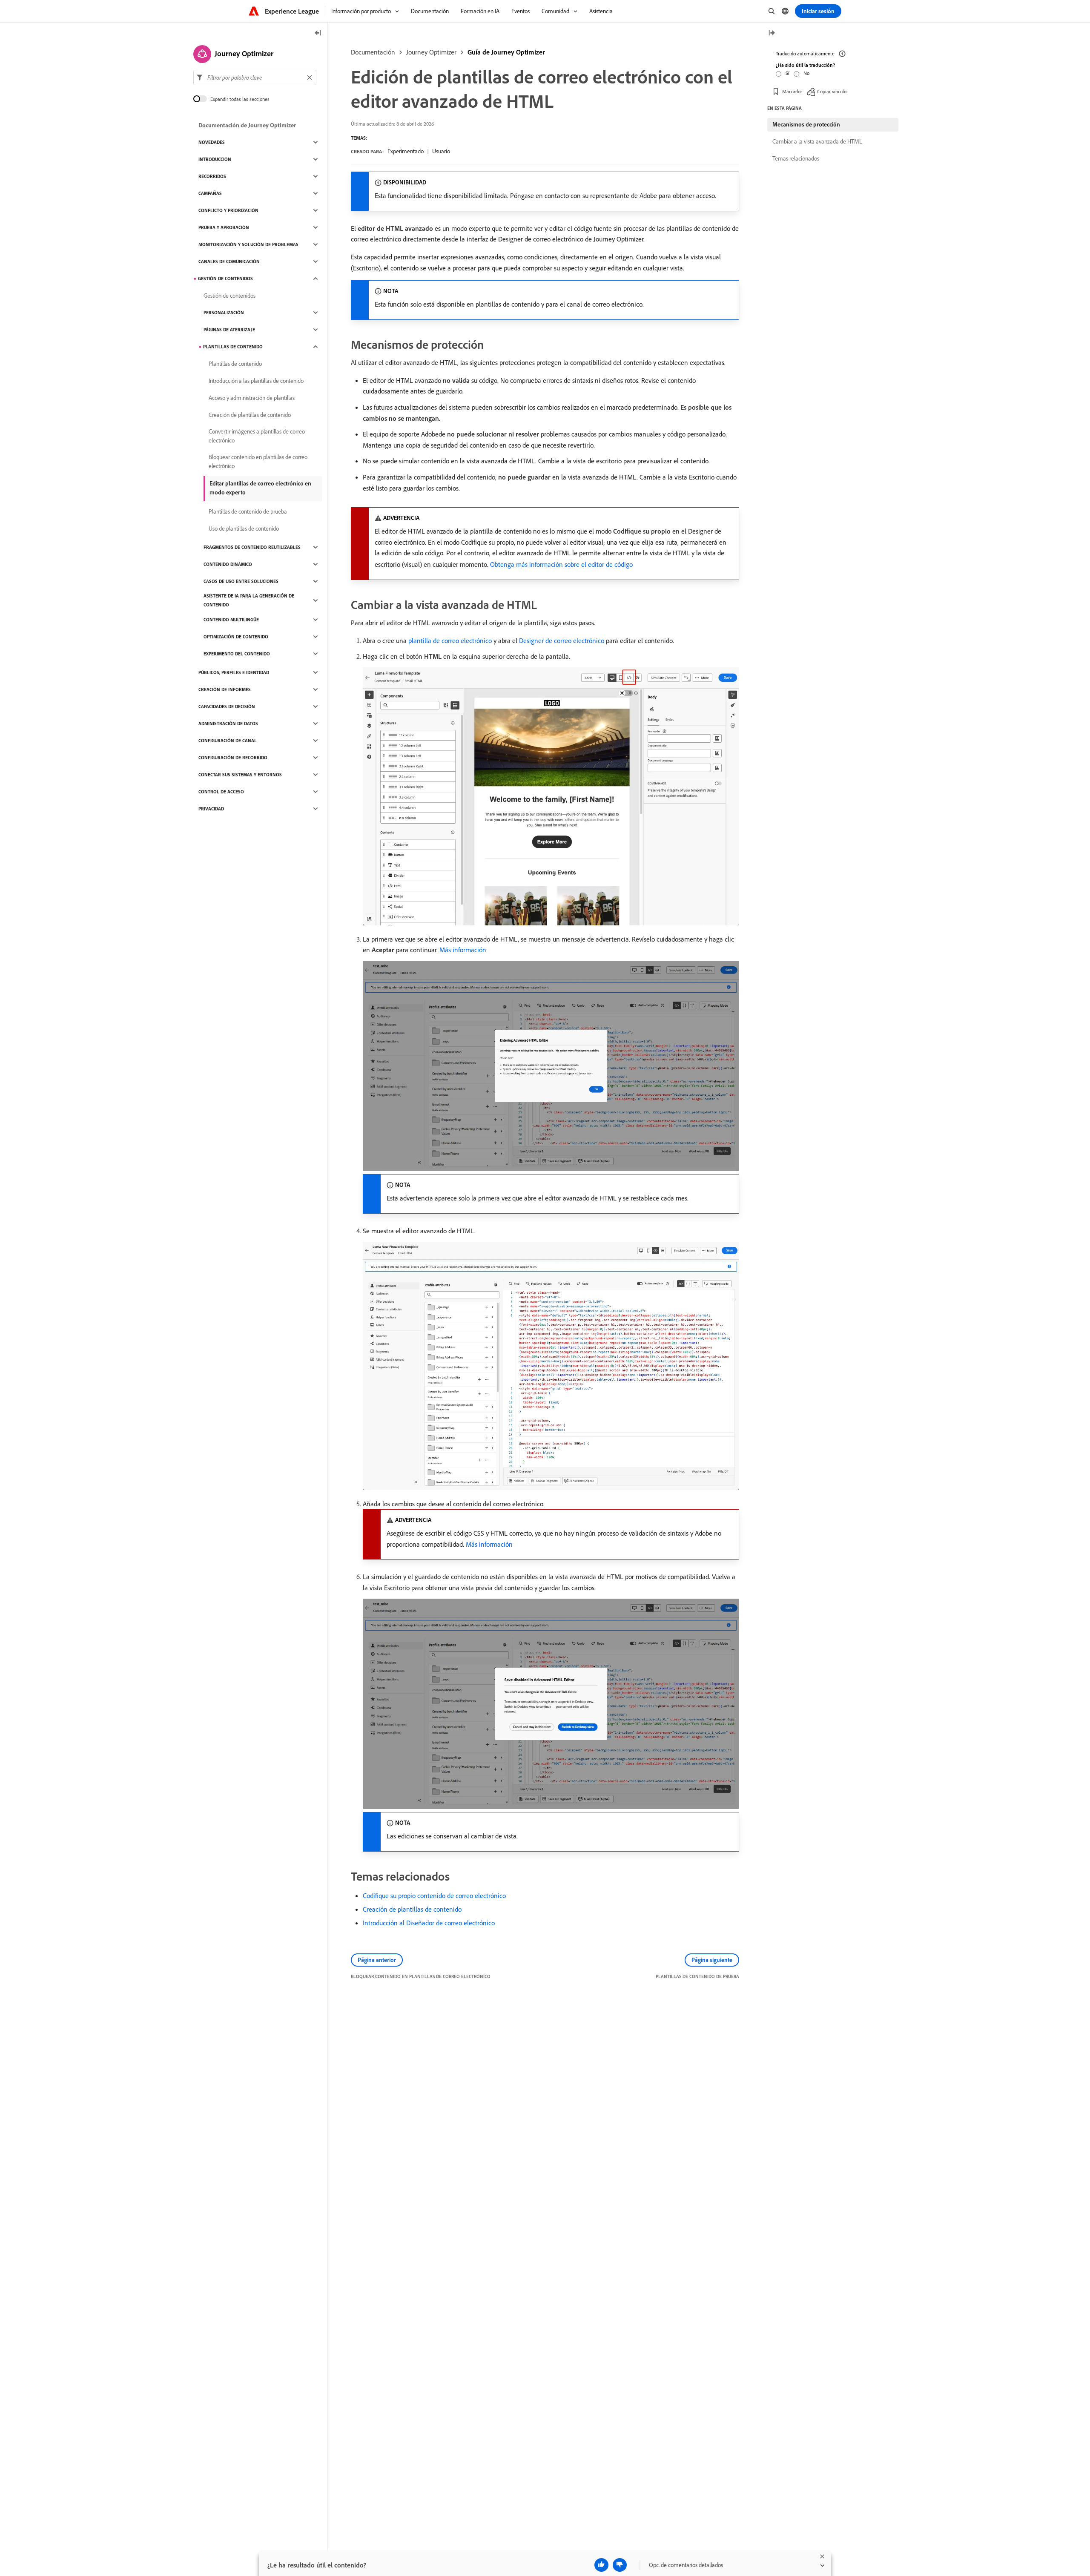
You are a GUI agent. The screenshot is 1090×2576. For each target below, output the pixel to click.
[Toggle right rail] (772, 33)
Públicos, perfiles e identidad (234, 672)
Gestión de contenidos (225, 279)
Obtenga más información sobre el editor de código (561, 564)
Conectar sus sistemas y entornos (240, 775)
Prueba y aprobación (224, 227)
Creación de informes (225, 689)
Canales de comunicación (229, 261)
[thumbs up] (601, 2565)
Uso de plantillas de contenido (244, 528)
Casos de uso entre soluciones (241, 581)
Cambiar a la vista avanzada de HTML (817, 141)
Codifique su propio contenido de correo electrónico (434, 1895)
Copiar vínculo (832, 91)
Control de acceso (221, 792)
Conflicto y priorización (228, 210)
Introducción (215, 159)
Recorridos (212, 176)
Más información (463, 950)
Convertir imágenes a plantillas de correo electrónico (257, 436)
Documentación (373, 52)
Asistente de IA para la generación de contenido (249, 600)
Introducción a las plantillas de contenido (256, 381)
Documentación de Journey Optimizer (247, 125)
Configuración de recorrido (233, 758)
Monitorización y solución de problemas (248, 244)
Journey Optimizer (431, 52)
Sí (787, 73)
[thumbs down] (620, 2565)
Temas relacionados (796, 158)
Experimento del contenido (237, 654)
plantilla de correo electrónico (450, 640)
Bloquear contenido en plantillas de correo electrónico (258, 461)
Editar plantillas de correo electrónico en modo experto (260, 488)
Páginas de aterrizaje (229, 330)
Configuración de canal (228, 741)
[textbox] (255, 78)
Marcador (792, 91)
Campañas (210, 193)
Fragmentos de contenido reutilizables (252, 547)
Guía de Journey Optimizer (506, 52)
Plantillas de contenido (233, 347)
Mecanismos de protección (806, 124)
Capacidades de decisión (227, 706)
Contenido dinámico (228, 564)
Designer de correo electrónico (562, 640)
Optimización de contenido (236, 637)
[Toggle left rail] (318, 33)
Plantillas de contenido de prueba (248, 511)
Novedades (212, 142)
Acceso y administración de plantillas (252, 398)
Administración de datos (228, 724)
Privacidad (211, 809)
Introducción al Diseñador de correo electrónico (429, 1923)
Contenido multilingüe (231, 620)
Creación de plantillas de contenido (412, 1909)
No (806, 73)
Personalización (224, 313)
